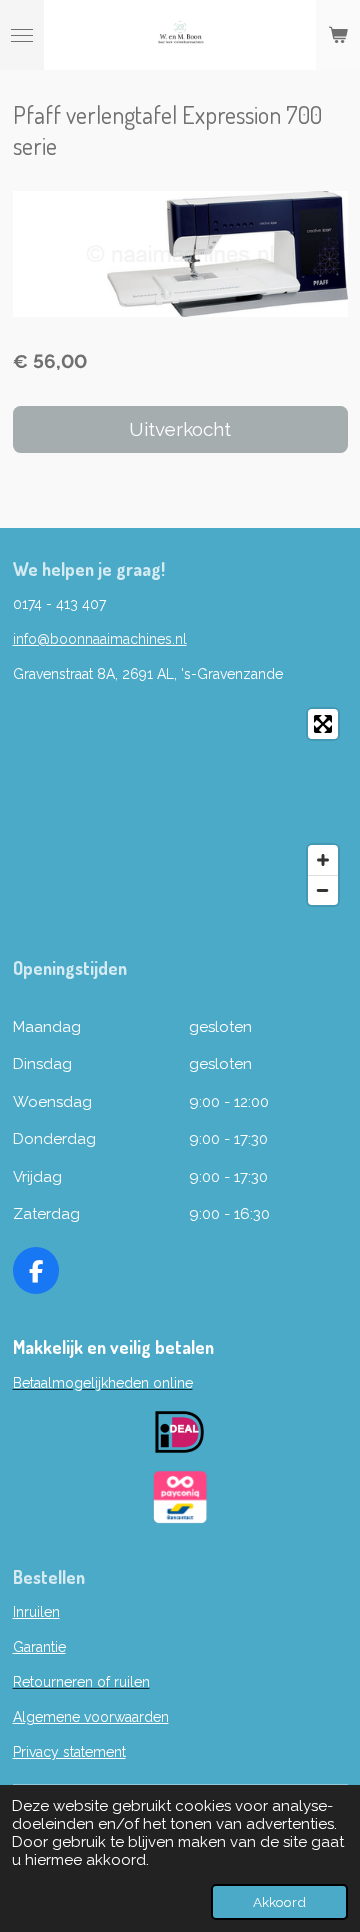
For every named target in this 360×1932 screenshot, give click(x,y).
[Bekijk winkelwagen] (338, 35)
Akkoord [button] (279, 1902)
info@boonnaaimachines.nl (100, 639)
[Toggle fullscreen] (323, 724)
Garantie (39, 1647)
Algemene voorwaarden (91, 1717)
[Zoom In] (323, 860)
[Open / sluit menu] (22, 35)
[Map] (180, 807)
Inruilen (36, 1612)
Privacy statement (69, 1752)
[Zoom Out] (323, 890)
